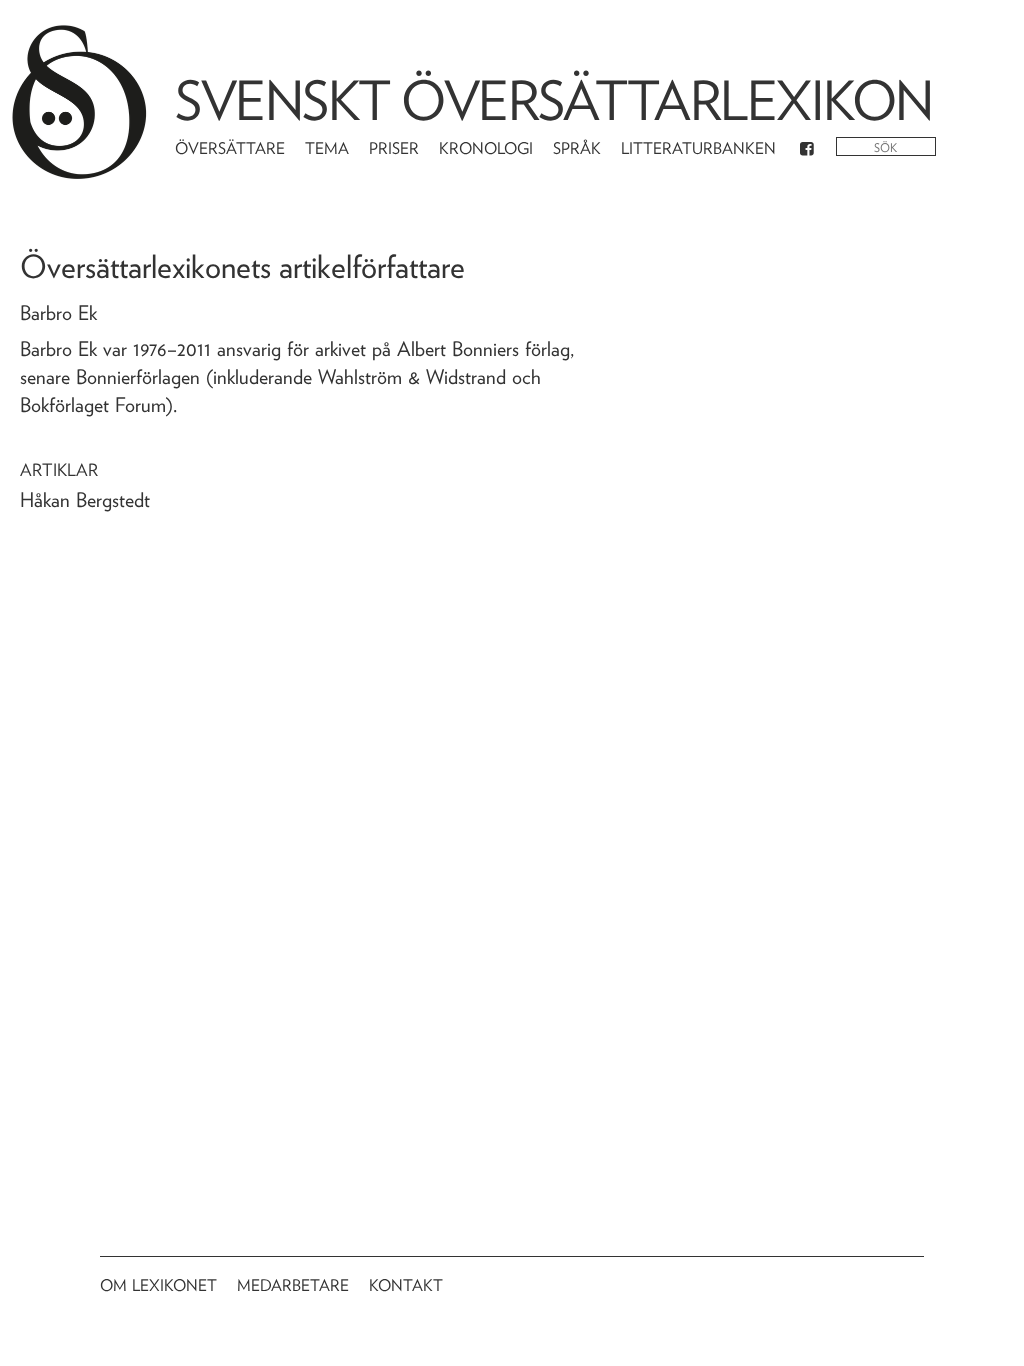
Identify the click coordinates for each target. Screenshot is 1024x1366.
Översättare (230, 148)
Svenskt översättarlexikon (554, 100)
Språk (577, 148)
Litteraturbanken (698, 148)
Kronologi (486, 148)
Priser (394, 148)
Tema (327, 148)
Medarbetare (293, 1285)
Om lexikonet (158, 1285)
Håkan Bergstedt (85, 500)
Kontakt (406, 1285)
